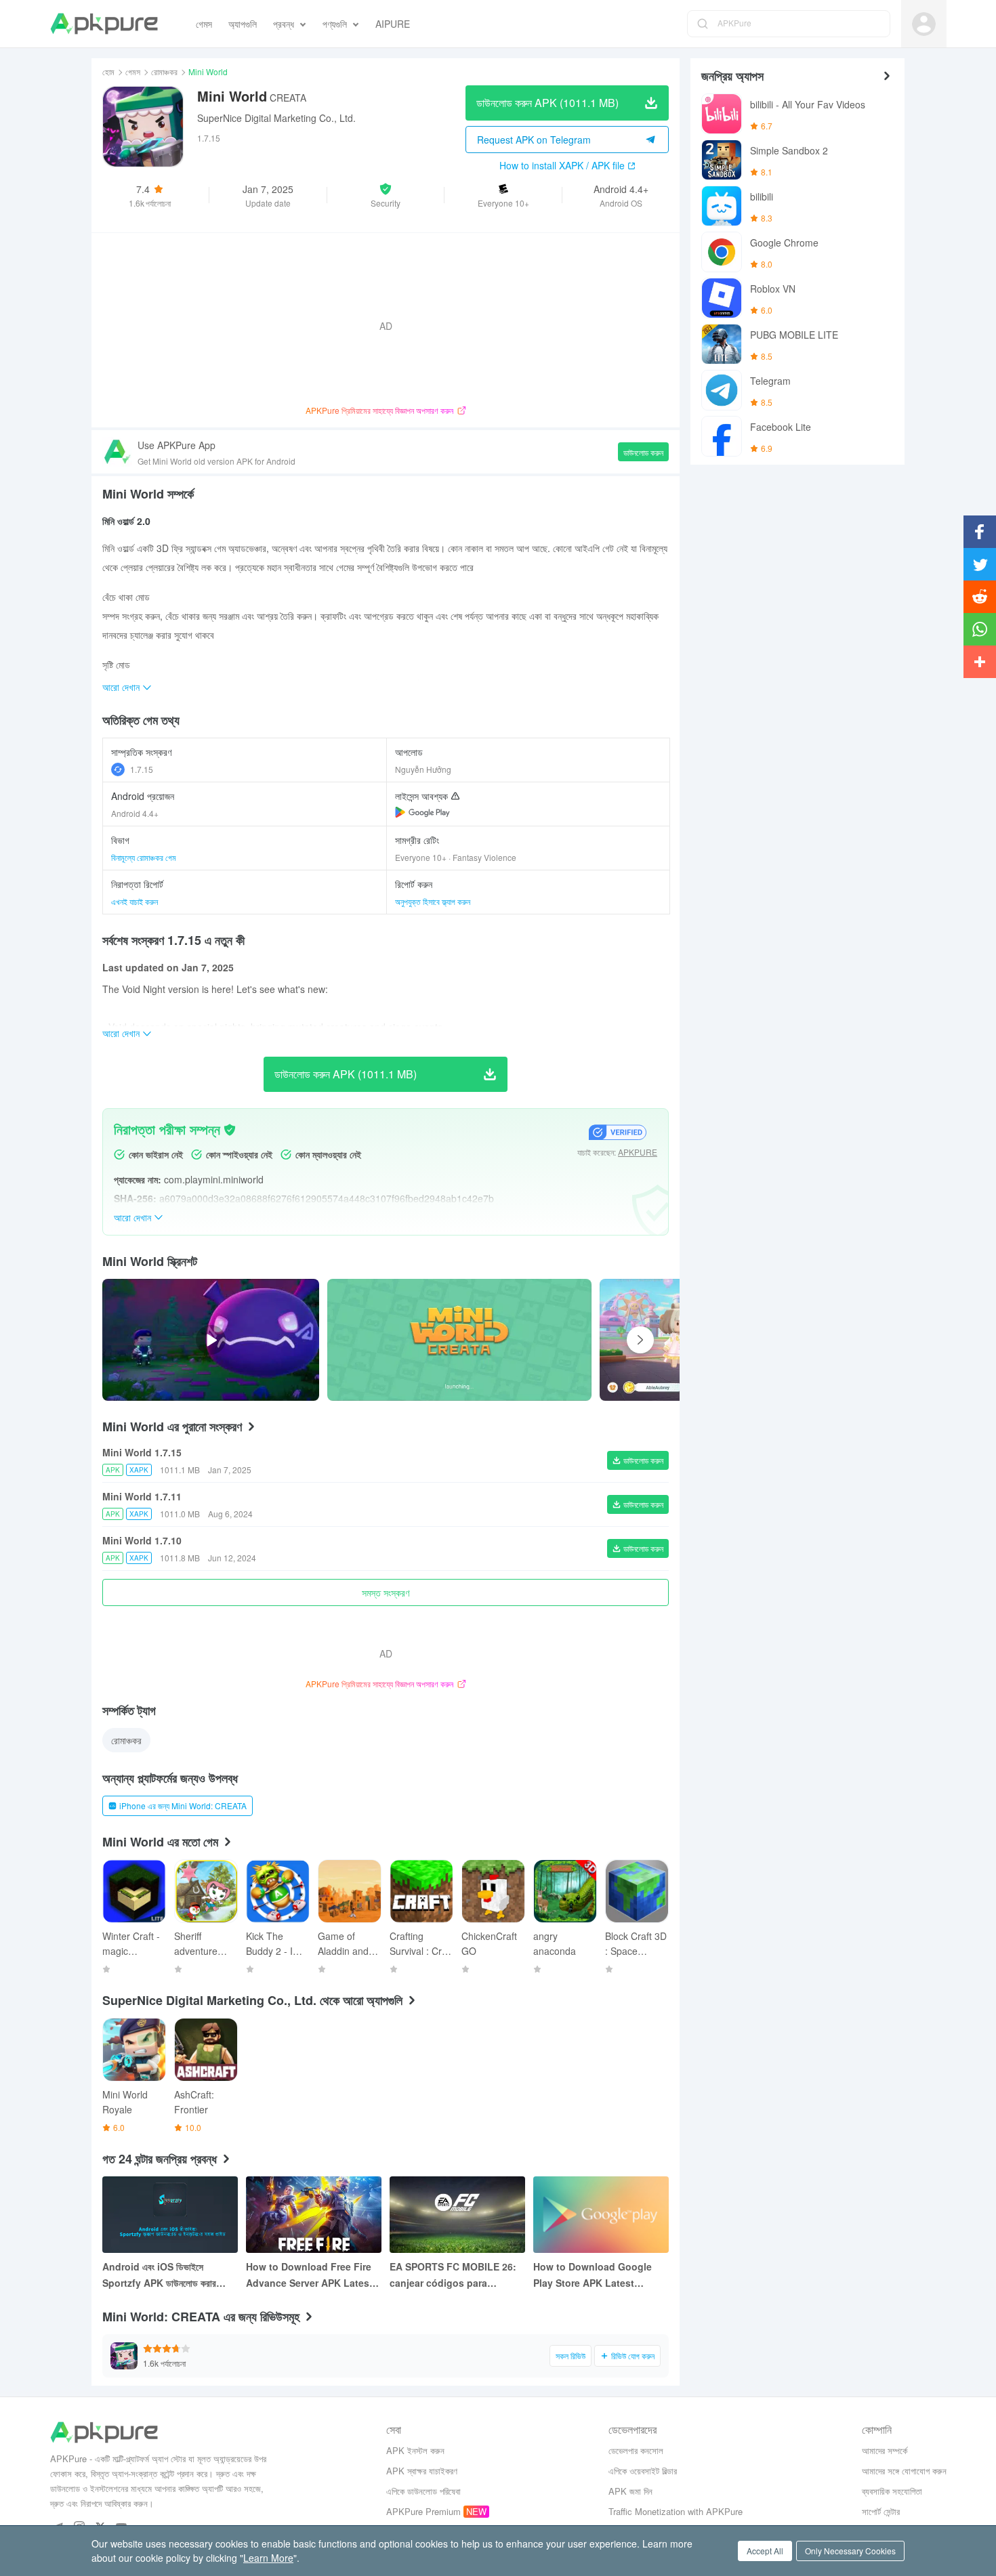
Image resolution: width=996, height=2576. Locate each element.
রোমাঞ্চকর (164, 71)
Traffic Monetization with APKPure (676, 2511)
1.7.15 (142, 769)
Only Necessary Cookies (850, 2551)
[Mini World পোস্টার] (459, 1340)
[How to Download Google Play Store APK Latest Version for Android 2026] (601, 2215)
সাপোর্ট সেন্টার (881, 2511)
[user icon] (924, 24)
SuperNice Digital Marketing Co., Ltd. (276, 118)
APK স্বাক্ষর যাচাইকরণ (422, 2471)
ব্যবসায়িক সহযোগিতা (892, 2491)
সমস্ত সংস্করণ (386, 1592)
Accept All (765, 2551)
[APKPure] (104, 24)
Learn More (268, 2558)
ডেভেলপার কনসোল (636, 2450)
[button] (386, 195)
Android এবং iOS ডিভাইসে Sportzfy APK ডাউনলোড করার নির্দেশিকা (159, 2275)
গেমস (133, 71)
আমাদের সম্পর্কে (885, 2450)
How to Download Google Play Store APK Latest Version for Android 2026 (593, 2275)
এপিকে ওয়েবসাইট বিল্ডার (643, 2471)
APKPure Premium (423, 2511)
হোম (108, 71)
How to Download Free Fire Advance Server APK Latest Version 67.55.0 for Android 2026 (309, 2275)
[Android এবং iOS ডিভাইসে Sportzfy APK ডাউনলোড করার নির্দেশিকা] (170, 2215)
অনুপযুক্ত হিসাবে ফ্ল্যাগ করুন (433, 901)
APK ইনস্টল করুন (415, 2450)
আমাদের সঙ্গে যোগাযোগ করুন (904, 2471)
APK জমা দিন (630, 2491)
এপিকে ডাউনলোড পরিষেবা (423, 2491)
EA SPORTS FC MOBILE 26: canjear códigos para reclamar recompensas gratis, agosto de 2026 (453, 2275)
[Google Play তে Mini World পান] (422, 812)
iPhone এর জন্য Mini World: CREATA (183, 1806)
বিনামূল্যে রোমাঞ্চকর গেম (144, 857)
